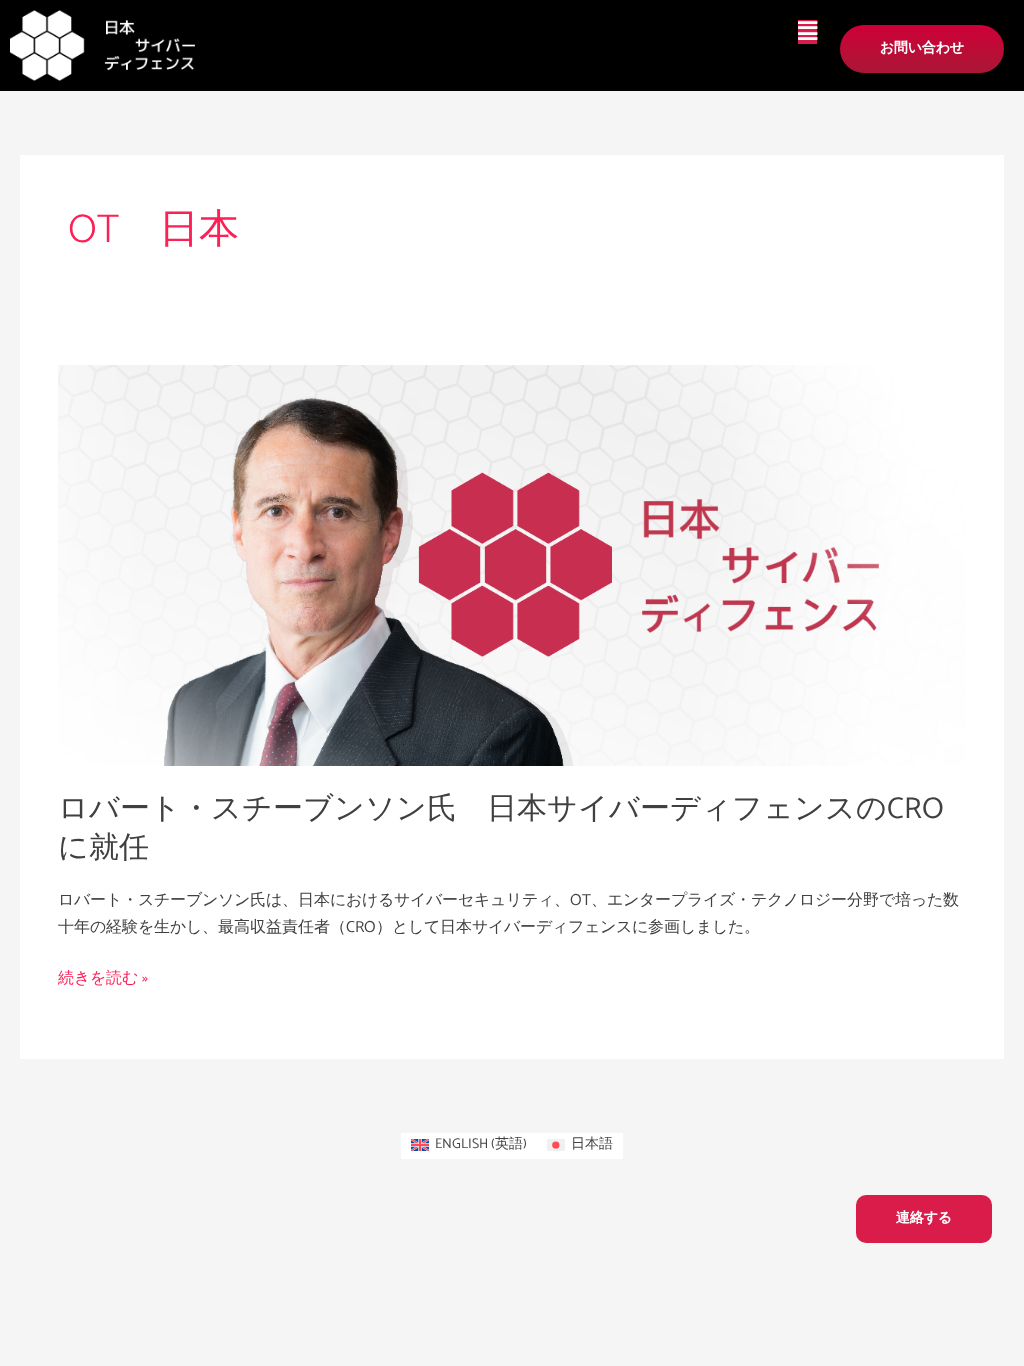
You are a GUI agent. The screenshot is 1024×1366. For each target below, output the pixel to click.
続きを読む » (103, 978)
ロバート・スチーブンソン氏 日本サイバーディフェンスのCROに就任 (501, 829)
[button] (807, 32)
